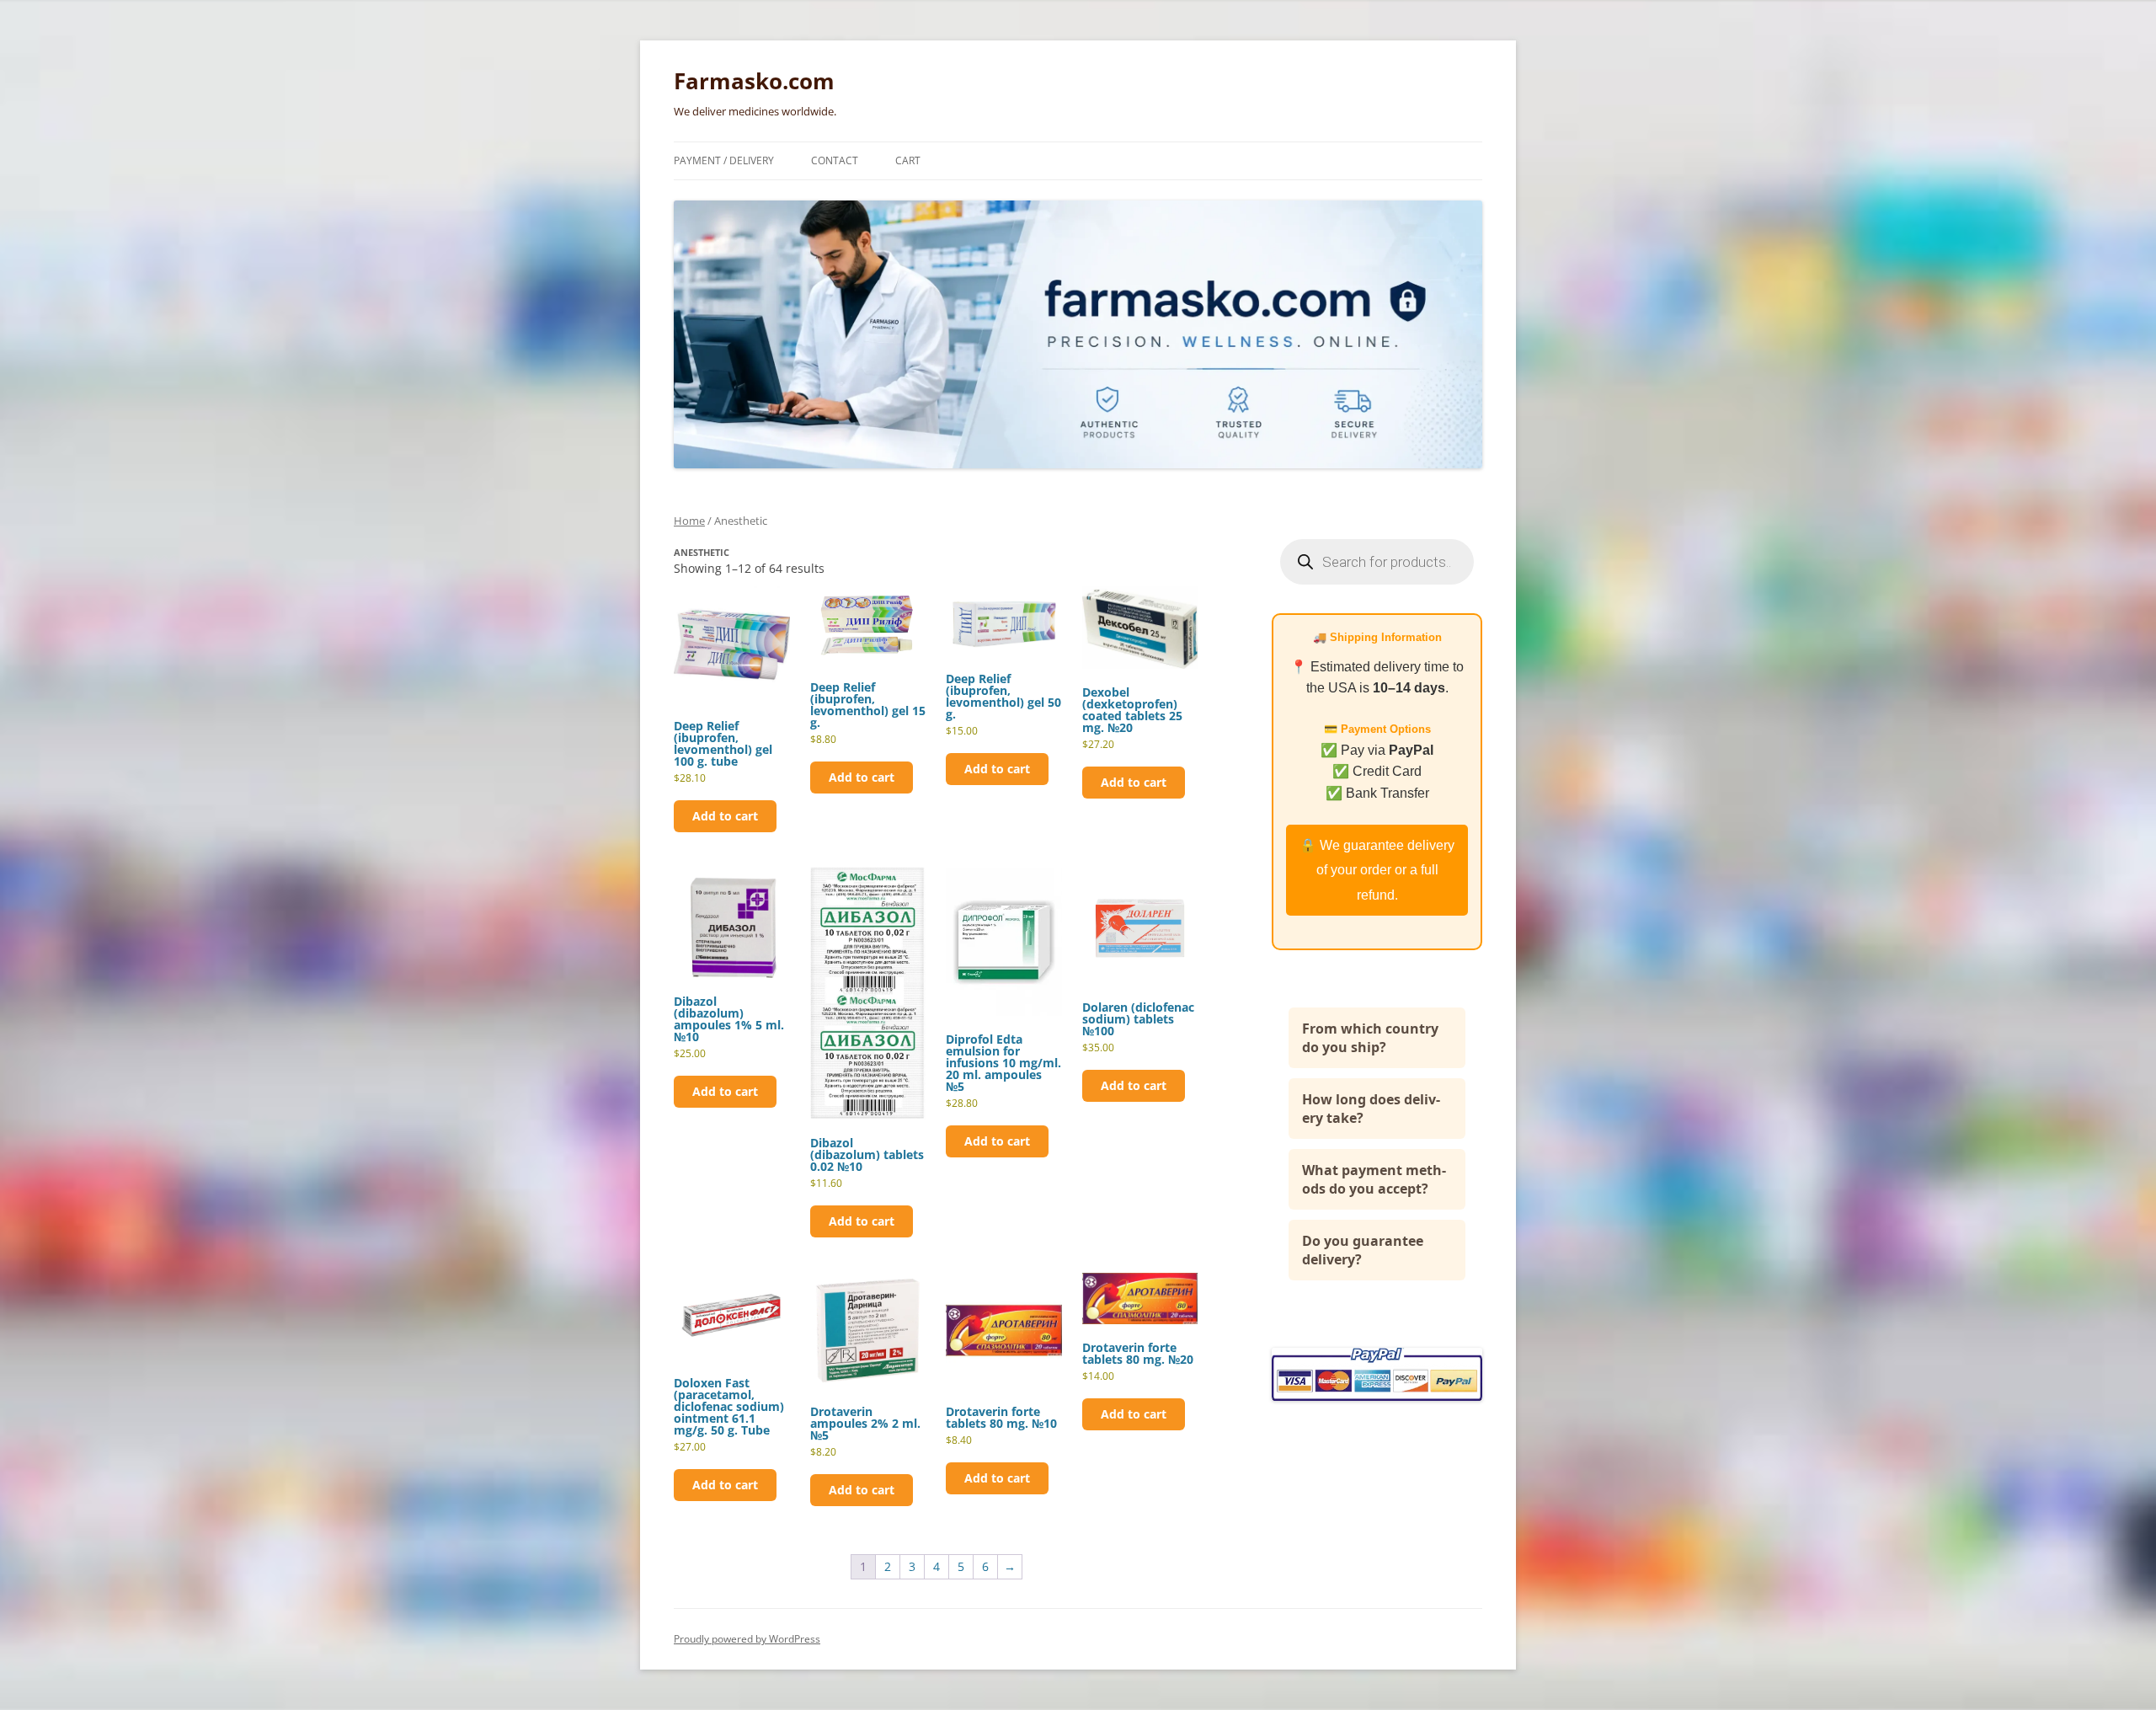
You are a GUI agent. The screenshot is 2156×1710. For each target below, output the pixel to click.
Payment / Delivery (724, 160)
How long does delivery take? (1371, 1109)
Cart (908, 160)
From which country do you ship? (1370, 1038)
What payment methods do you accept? (1374, 1179)
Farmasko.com (754, 81)
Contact (835, 160)
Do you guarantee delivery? (1363, 1250)
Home (689, 521)
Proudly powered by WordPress (747, 1639)
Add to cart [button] (725, 816)
